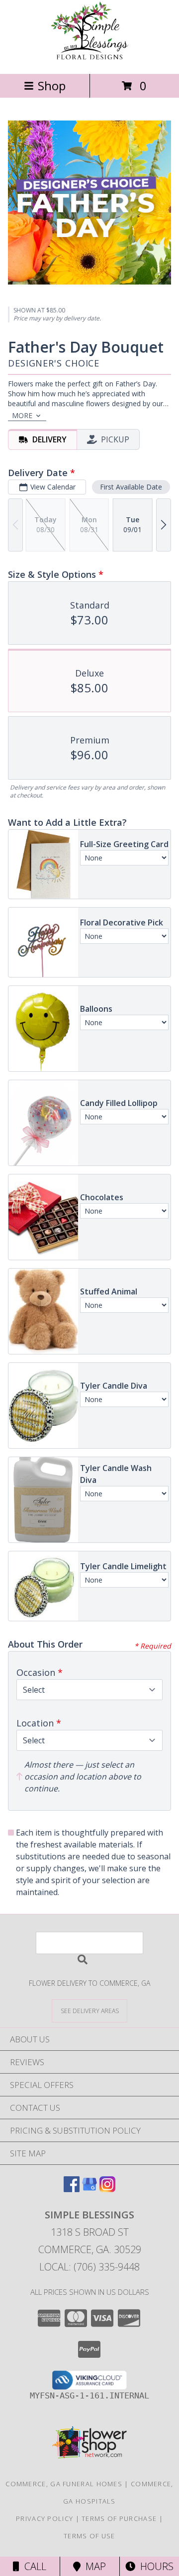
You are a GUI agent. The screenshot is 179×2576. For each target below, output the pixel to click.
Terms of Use (89, 2536)
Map (93, 2566)
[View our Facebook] (72, 2189)
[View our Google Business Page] (89, 2189)
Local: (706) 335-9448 (89, 2267)
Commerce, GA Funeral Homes (64, 2484)
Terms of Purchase (119, 2518)
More (22, 415)
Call (33, 2566)
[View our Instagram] (107, 2189)
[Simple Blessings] (89, 59)
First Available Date (131, 487)
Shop (52, 86)
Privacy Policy (45, 2518)
